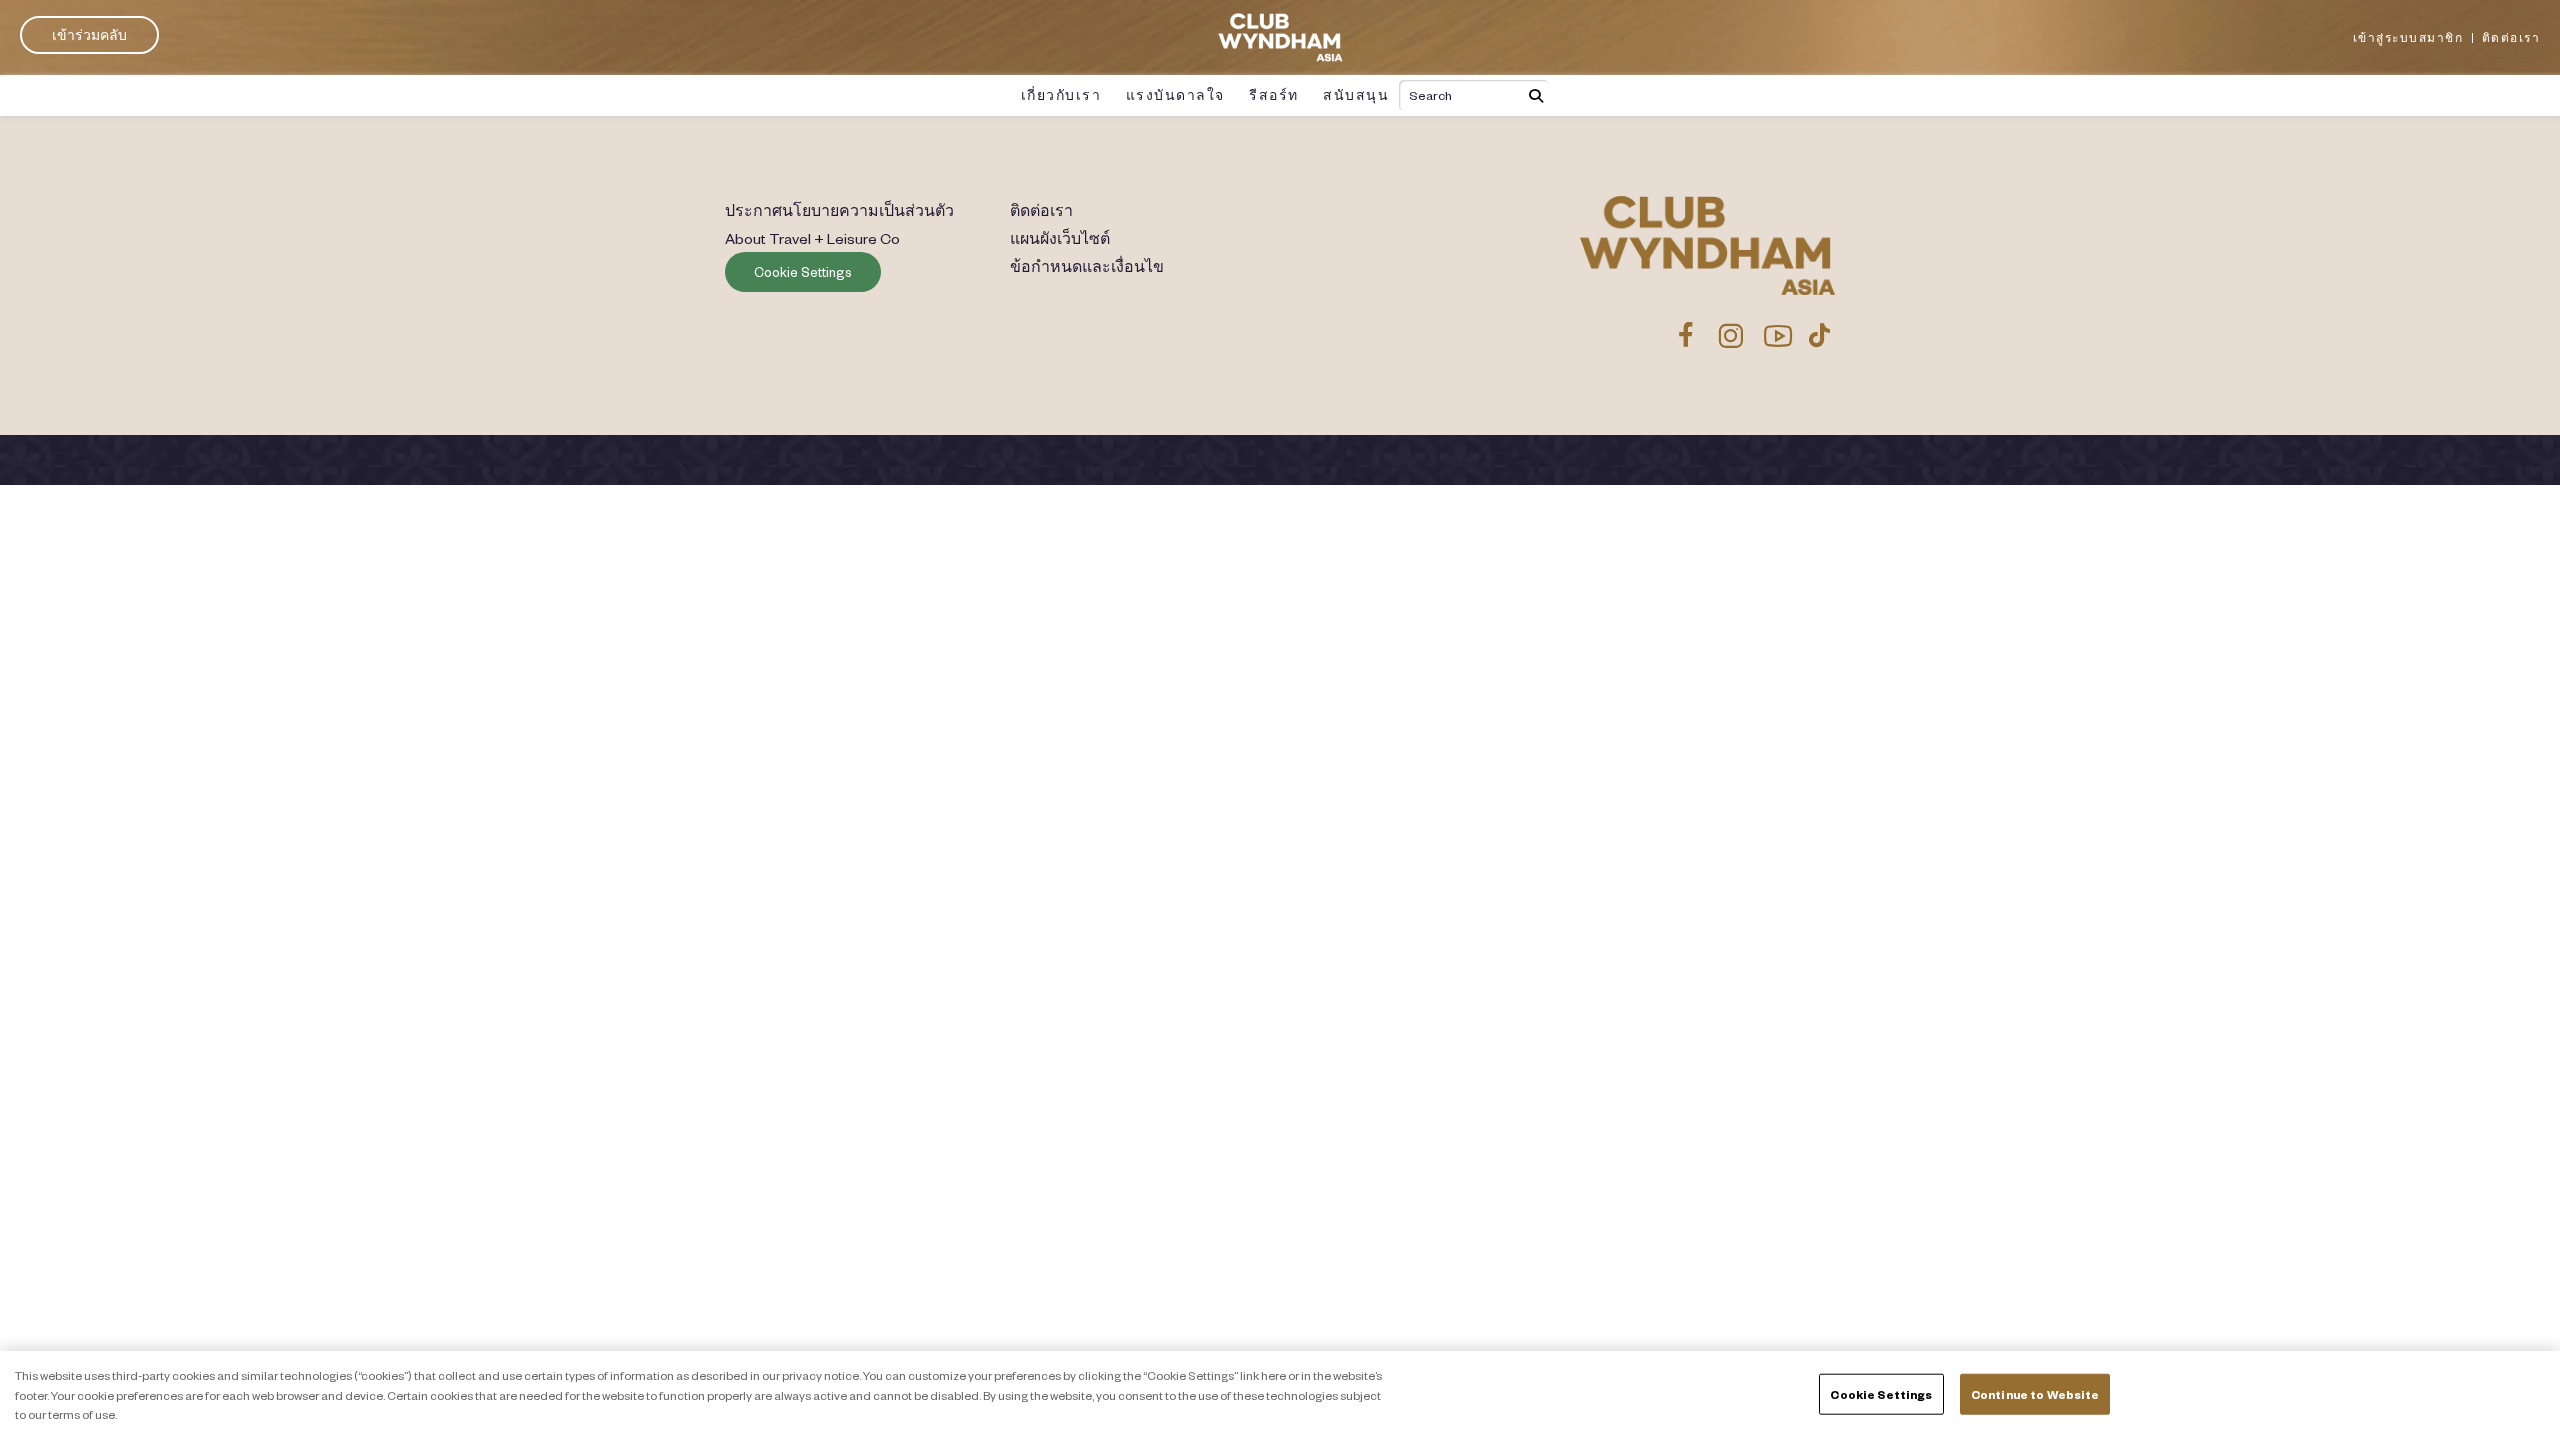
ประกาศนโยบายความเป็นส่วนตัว (839, 210)
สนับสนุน (1356, 95)
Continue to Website (2035, 1393)
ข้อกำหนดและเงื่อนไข (1087, 266)
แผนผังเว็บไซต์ (1060, 238)
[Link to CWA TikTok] (1819, 335)
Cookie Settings (803, 272)
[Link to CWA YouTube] (1778, 335)
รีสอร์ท (1274, 95)
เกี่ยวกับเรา (1061, 95)
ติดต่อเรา (2511, 37)
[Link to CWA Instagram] (1730, 335)
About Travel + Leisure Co (812, 238)
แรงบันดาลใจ (1175, 95)
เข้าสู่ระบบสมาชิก (2408, 37)
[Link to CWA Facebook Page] (1686, 335)
